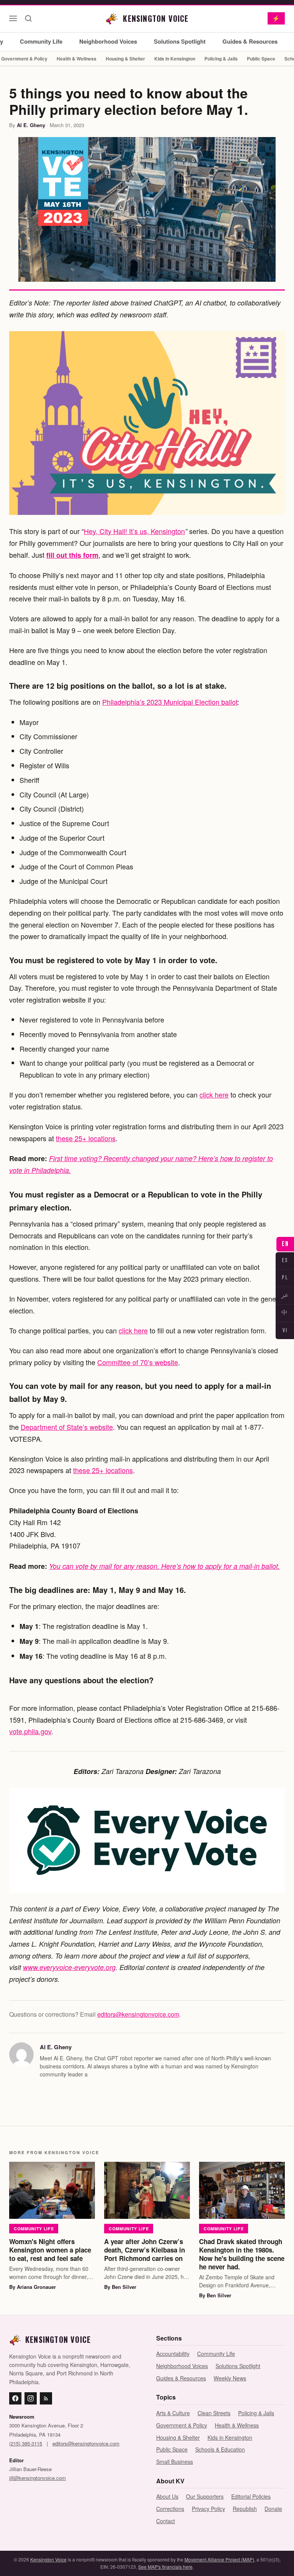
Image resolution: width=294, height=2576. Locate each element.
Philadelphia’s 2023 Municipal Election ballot (170, 702)
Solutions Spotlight (180, 41)
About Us (167, 2496)
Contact (166, 2521)
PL (285, 1278)
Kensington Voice (48, 2559)
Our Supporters (205, 2496)
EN (285, 1244)
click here (214, 1094)
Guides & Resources (250, 41)
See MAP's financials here (165, 2567)
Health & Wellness (77, 59)
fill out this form (72, 555)
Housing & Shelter (125, 59)
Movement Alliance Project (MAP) (219, 2559)
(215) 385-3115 (26, 2443)
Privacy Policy (208, 2509)
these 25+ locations (86, 1138)
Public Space (261, 59)
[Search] (28, 18)
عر (285, 1295)
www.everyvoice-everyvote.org (69, 1967)
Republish (245, 2509)
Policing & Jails (221, 59)
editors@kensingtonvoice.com (138, 2014)
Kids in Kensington (175, 59)
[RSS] (46, 2398)
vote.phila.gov (30, 1731)
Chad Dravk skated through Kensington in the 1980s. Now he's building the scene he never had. (242, 2254)
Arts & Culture (173, 2413)
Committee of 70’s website (138, 1362)
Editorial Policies (251, 2496)
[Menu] (13, 18)
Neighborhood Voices (108, 41)
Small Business (175, 2462)
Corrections (170, 2509)
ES (285, 1260)
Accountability (173, 2354)
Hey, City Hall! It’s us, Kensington (134, 531)
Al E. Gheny (31, 125)
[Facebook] (15, 2398)
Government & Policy (182, 2425)
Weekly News (230, 2378)
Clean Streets (214, 2413)
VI (285, 1330)
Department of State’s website (67, 1427)
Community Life (41, 41)
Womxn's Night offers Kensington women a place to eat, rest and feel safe (50, 2250)
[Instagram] (31, 2398)
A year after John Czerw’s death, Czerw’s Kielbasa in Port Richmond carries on (145, 2250)
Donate (273, 2509)
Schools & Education (220, 2449)
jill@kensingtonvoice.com (38, 2478)
